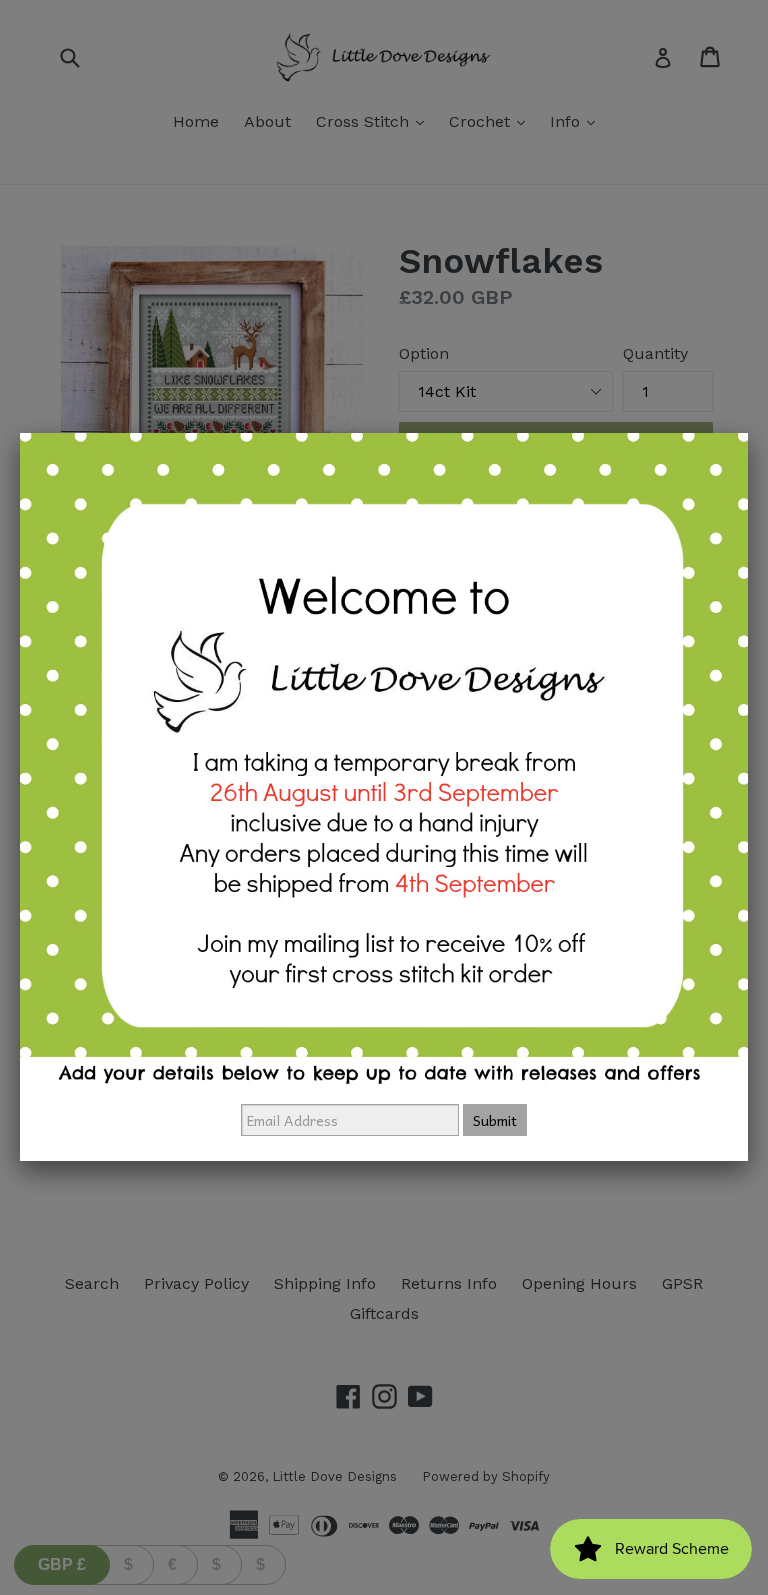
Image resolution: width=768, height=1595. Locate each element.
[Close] (748, 433)
